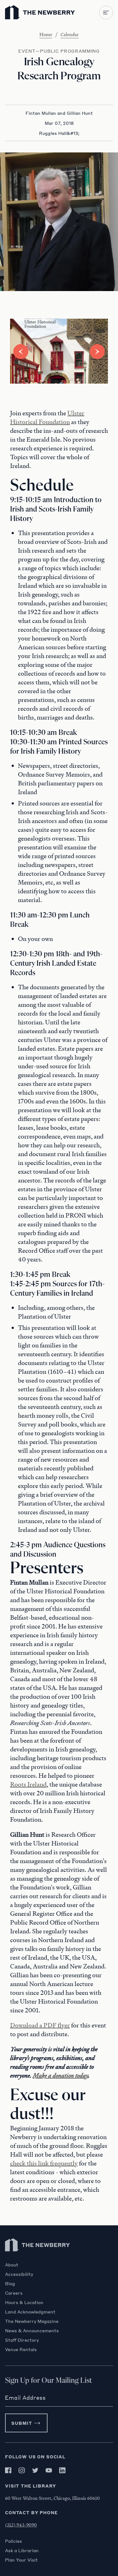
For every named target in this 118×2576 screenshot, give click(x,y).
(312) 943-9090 (21, 2525)
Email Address (25, 2398)
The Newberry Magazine (32, 2321)
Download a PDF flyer (40, 2025)
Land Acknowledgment (30, 2312)
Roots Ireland (28, 1784)
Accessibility (19, 2274)
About (12, 2265)
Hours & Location (24, 2302)
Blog (10, 2283)
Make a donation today (60, 2075)
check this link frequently (44, 2163)
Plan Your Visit (21, 2560)
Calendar (70, 34)
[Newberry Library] (38, 2259)
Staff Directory (22, 2340)
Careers (14, 2293)
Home (46, 34)
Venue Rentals (21, 2349)
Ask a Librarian (22, 2550)
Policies (14, 2541)
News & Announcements (32, 2330)
